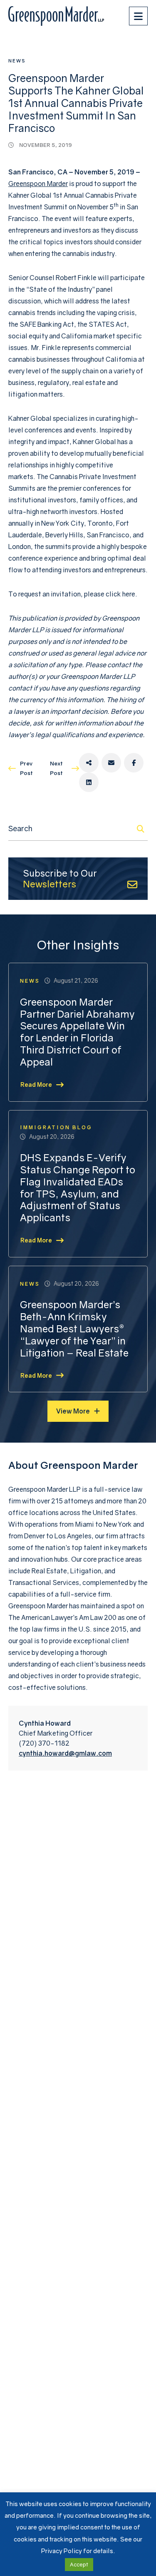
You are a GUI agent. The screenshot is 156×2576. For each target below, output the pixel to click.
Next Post (56, 768)
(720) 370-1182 (44, 1743)
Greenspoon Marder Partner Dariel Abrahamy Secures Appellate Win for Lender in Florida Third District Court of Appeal (77, 1032)
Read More (36, 1084)
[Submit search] (141, 829)
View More (73, 1411)
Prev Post (26, 768)
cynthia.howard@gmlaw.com (65, 1753)
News (17, 61)
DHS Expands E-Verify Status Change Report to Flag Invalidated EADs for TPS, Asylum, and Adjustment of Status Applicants (78, 1187)
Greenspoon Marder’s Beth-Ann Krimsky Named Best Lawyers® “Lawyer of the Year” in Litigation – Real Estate (74, 1328)
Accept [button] (79, 2564)
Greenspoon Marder (38, 184)
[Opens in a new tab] (89, 763)
